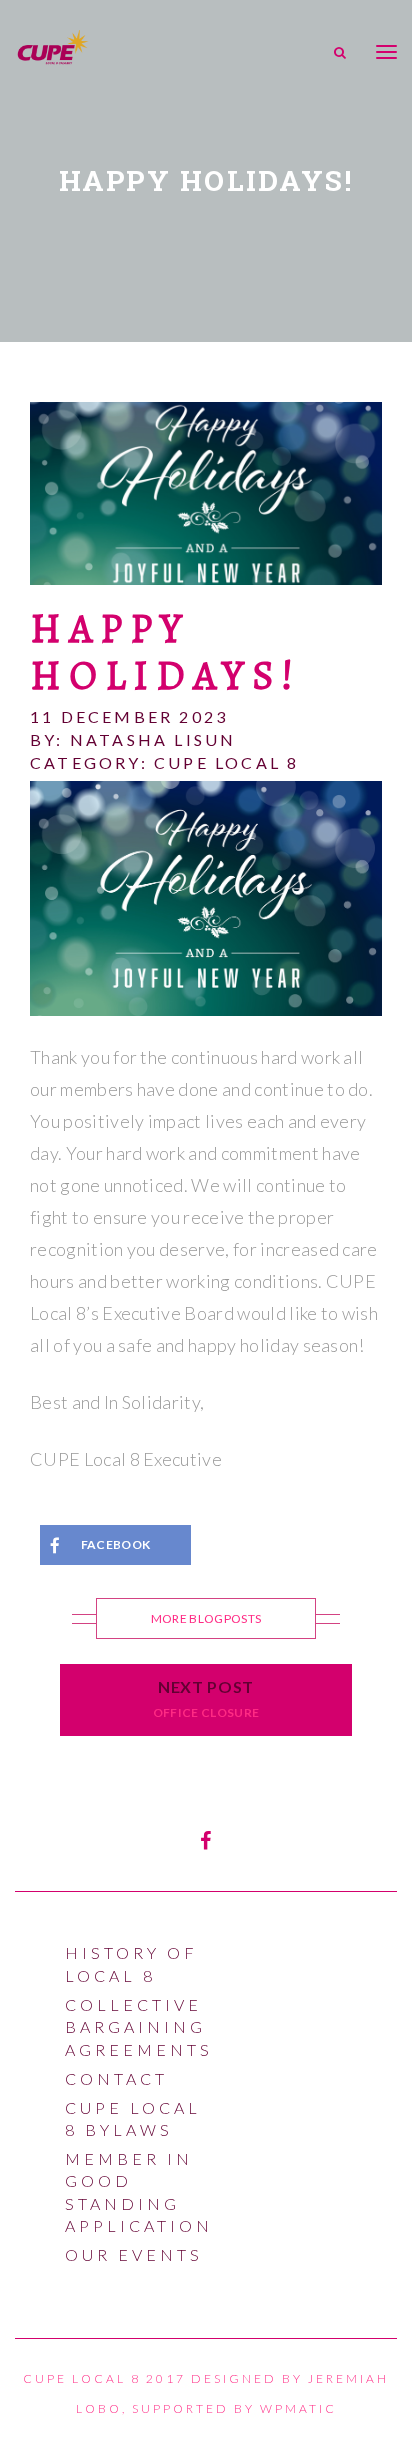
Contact (116, 2078)
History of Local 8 (131, 1963)
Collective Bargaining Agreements (139, 2027)
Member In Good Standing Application (139, 2192)
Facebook (116, 1544)
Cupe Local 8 (226, 762)
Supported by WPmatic (234, 2408)
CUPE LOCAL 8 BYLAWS (133, 2118)
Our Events (134, 2254)
